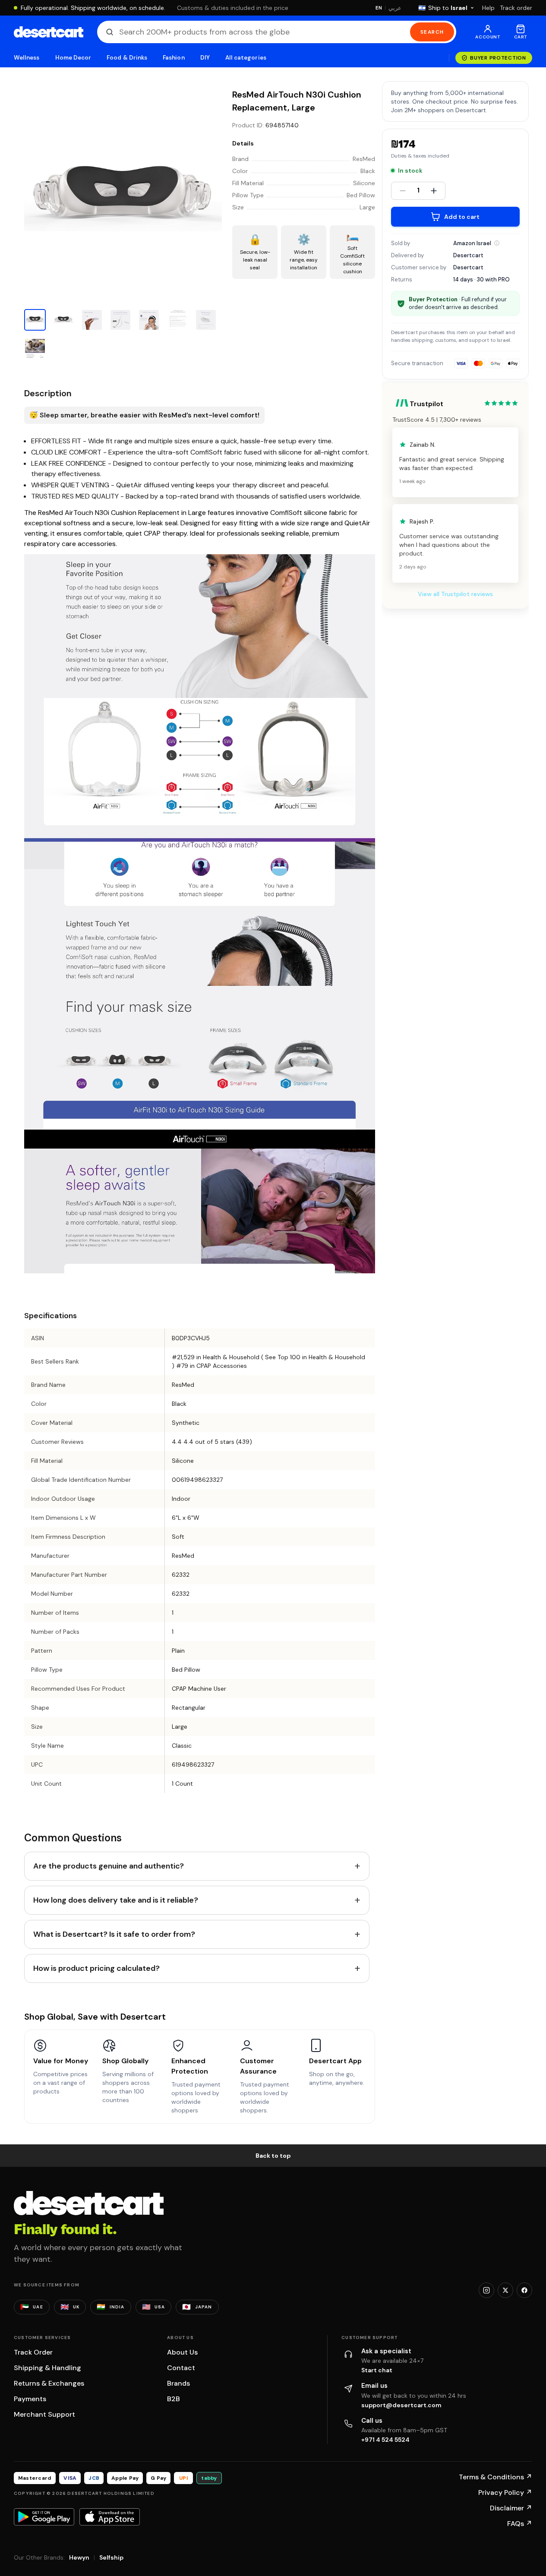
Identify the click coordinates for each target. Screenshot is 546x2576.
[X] (505, 2290)
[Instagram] (486, 2290)
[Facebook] (524, 2290)
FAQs (520, 2524)
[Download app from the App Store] (110, 2517)
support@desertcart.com (401, 2405)
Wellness (27, 58)
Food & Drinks (127, 58)
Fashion (174, 58)
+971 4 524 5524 (385, 2440)
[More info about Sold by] (497, 243)
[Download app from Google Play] (44, 2517)
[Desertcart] (49, 32)
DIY (205, 58)
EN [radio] (379, 8)
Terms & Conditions (496, 2477)
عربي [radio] (395, 8)
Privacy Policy (505, 2492)
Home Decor (73, 58)
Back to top (273, 2156)
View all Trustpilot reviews (455, 594)
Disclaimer (511, 2508)
